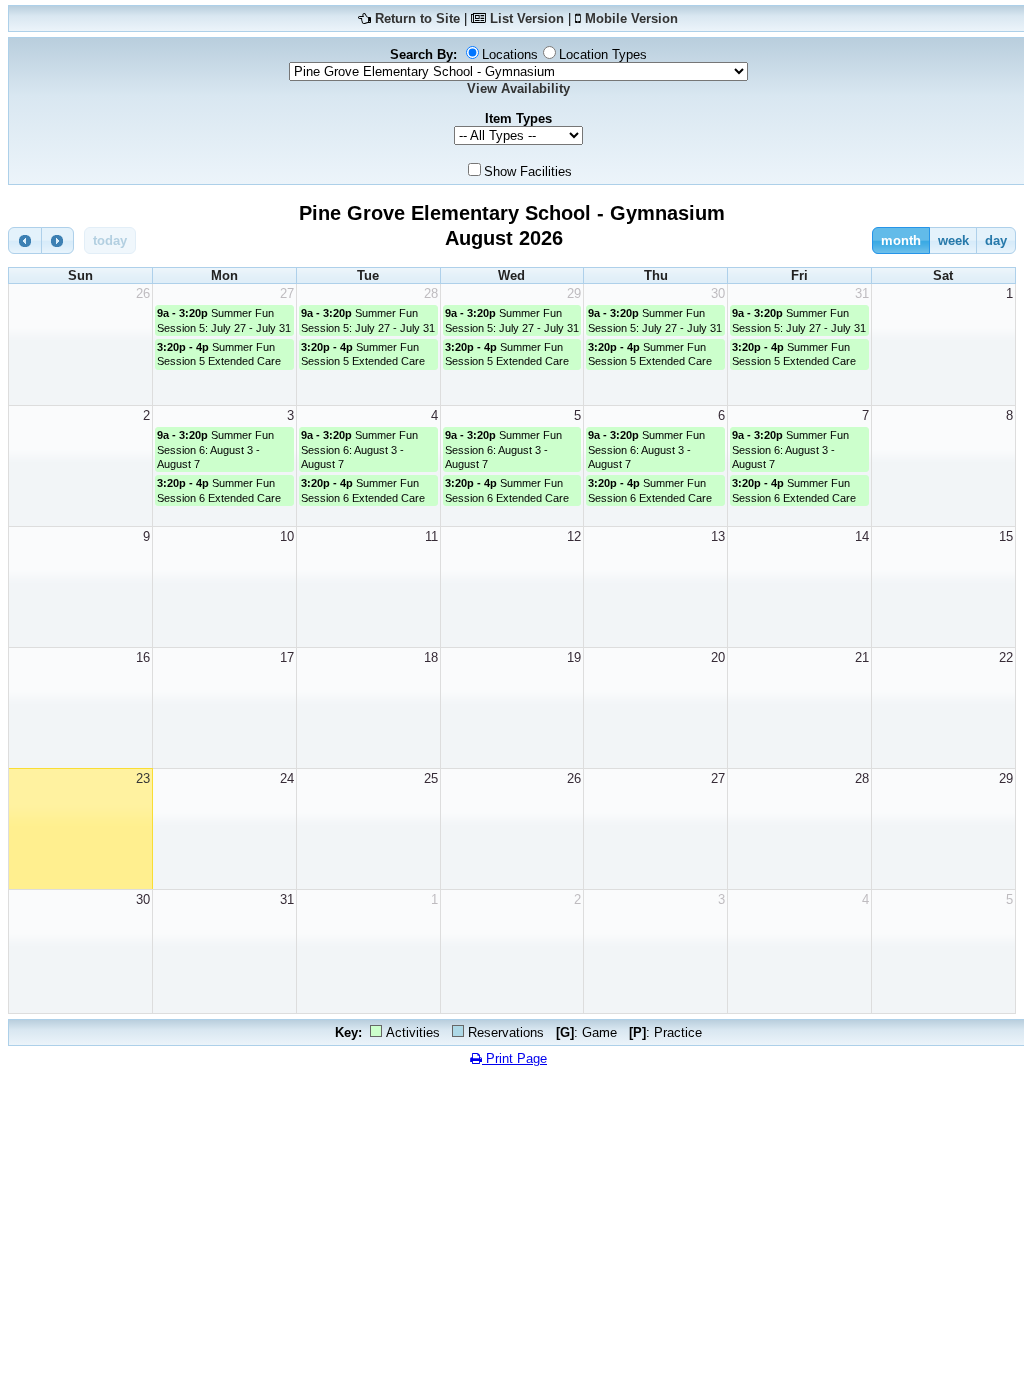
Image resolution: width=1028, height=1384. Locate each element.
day (996, 240)
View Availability (518, 88)
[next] (58, 240)
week (953, 240)
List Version (527, 18)
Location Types (603, 54)
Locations (510, 54)
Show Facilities (528, 171)
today (110, 240)
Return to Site (417, 18)
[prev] (25, 240)
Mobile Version (631, 18)
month (901, 240)
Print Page (514, 1058)
